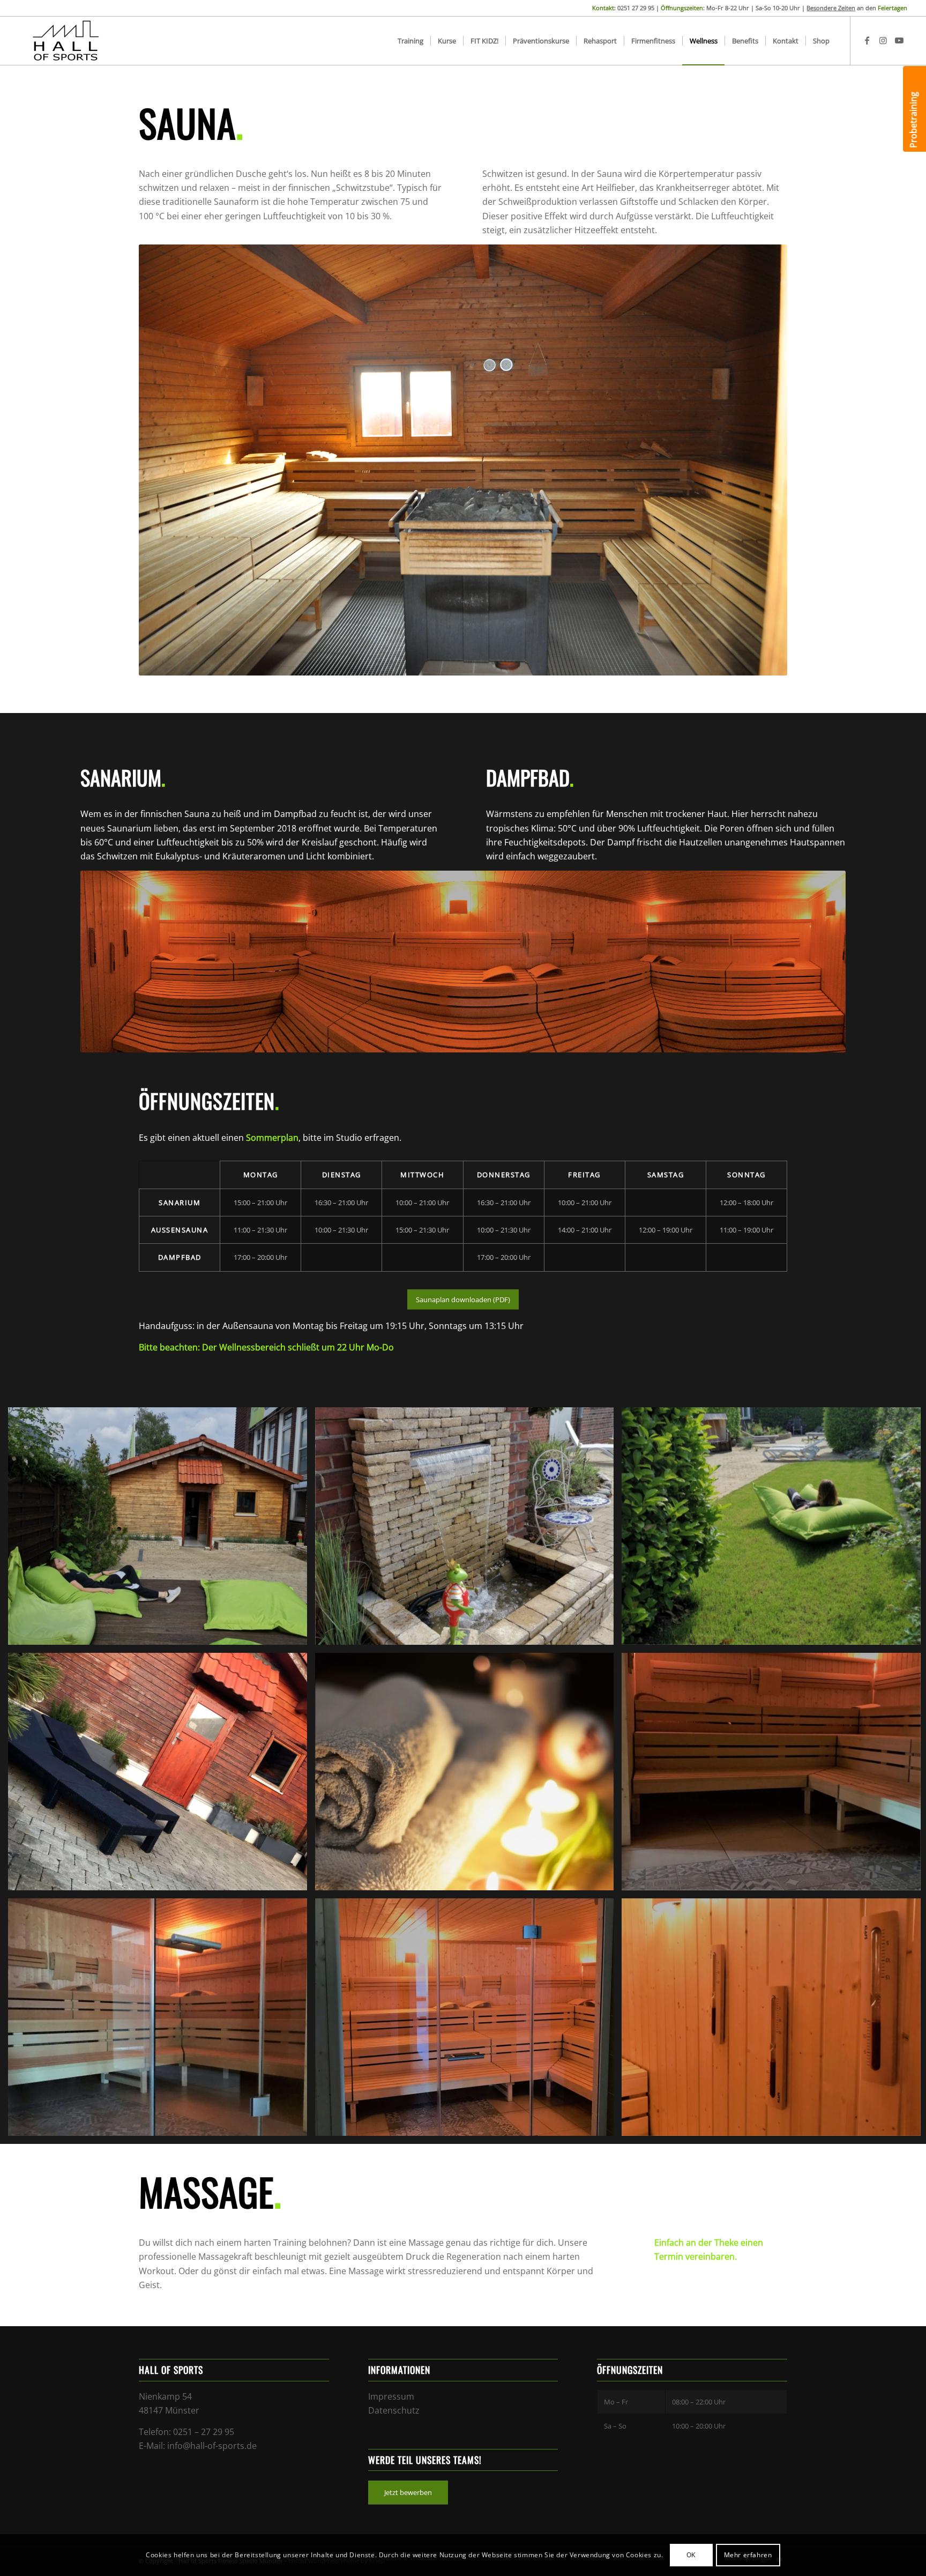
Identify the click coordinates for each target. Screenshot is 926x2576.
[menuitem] (410, 41)
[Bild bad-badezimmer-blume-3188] (469, 1776)
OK (691, 2555)
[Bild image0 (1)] (469, 1530)
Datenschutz (394, 2410)
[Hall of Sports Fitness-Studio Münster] (66, 41)
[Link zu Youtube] (899, 40)
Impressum (391, 2396)
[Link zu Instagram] (883, 40)
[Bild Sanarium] (469, 2021)
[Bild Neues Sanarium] (162, 2021)
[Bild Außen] (162, 1776)
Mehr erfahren (748, 2555)
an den (857, 8)
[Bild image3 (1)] (162, 1530)
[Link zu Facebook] (867, 40)
